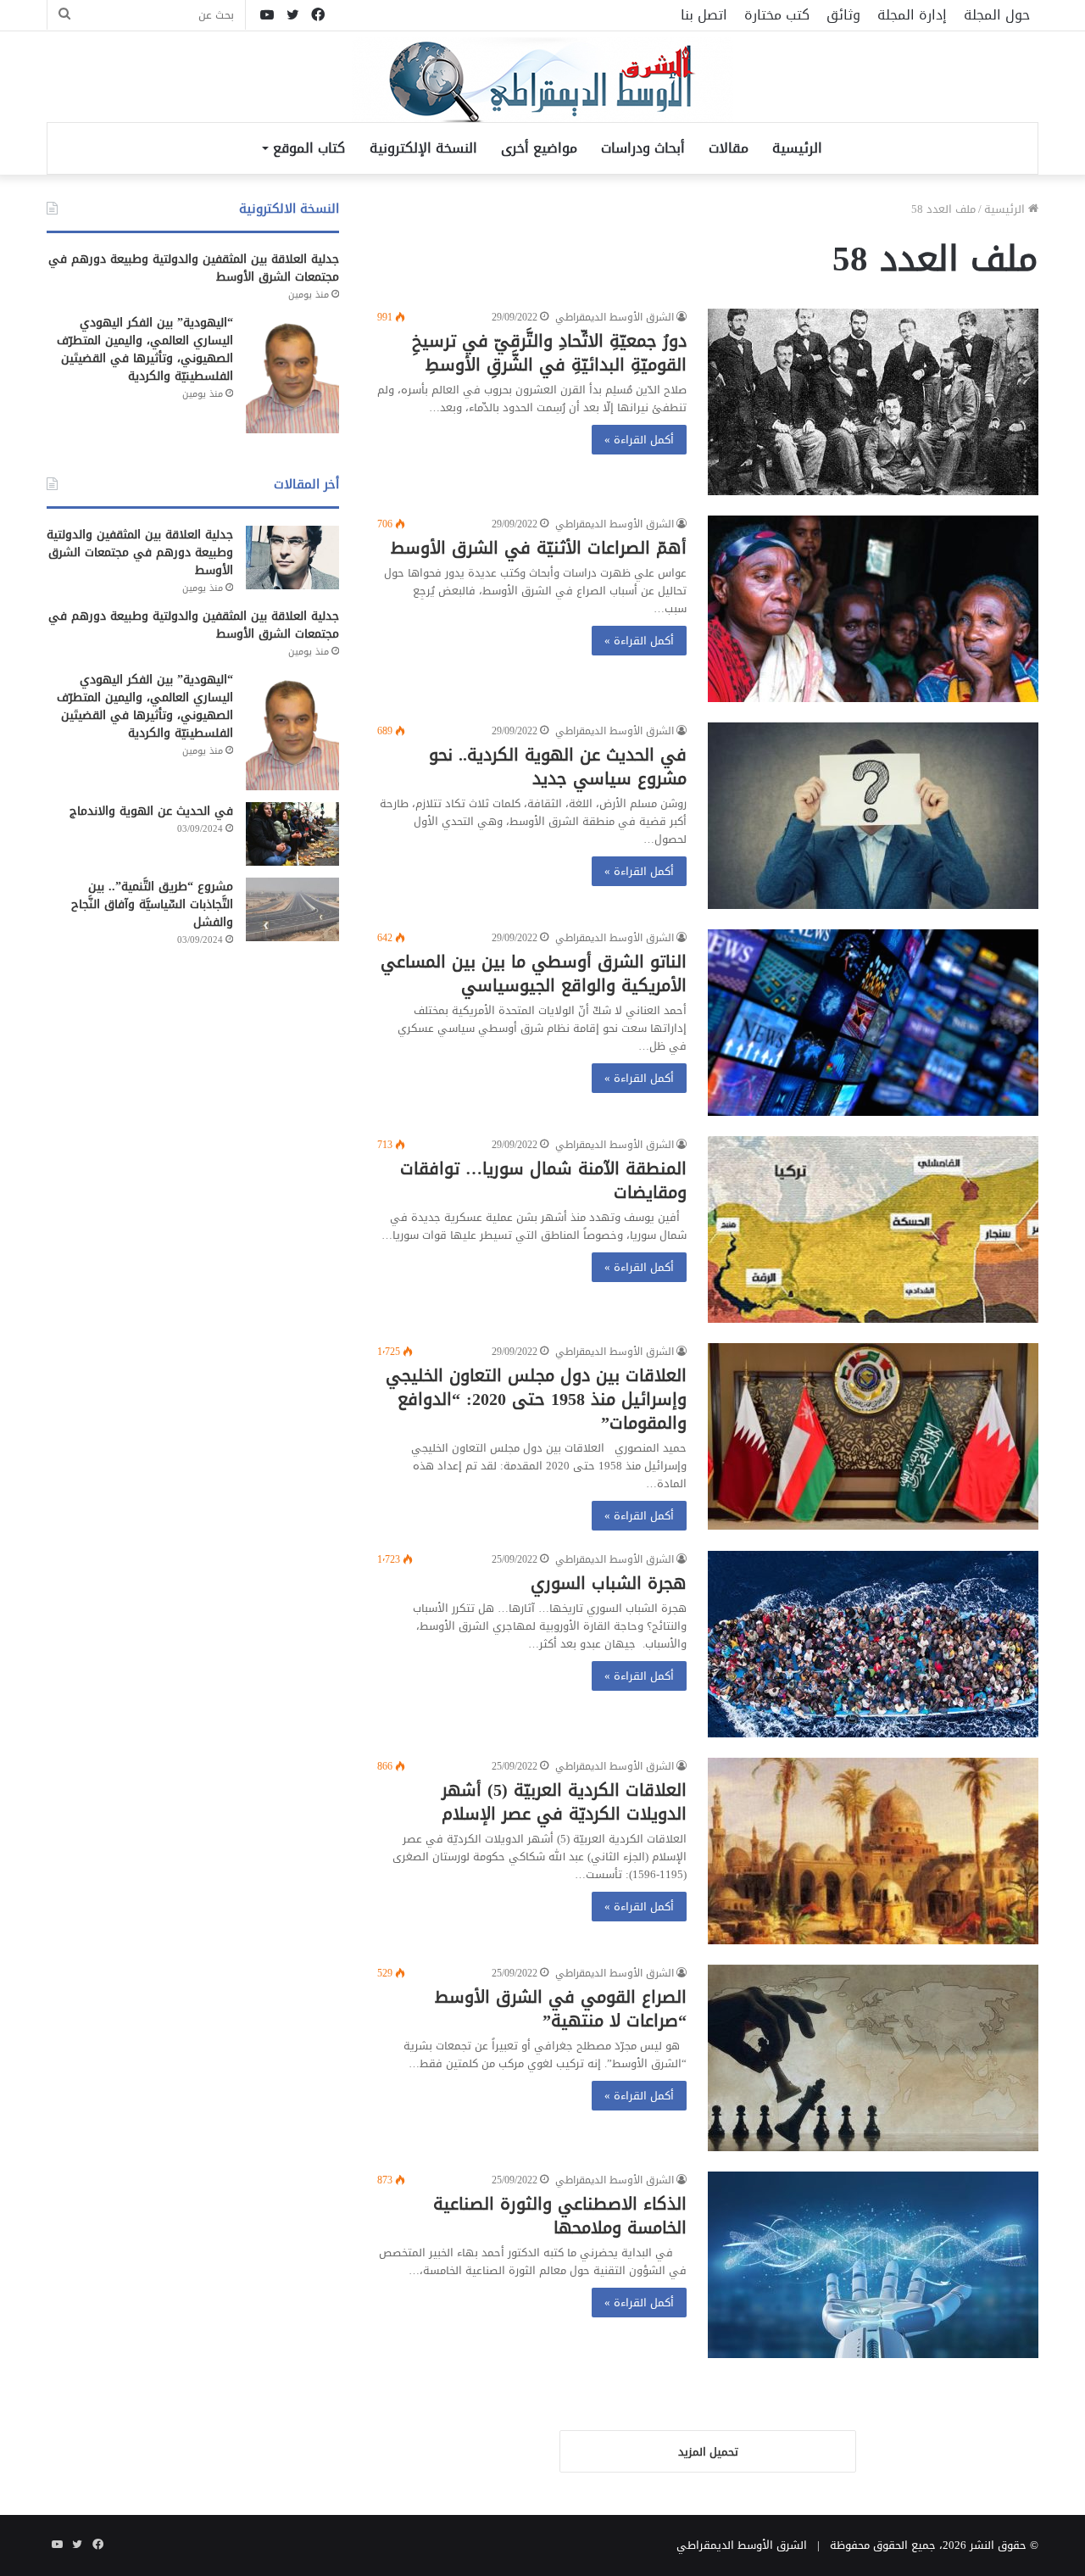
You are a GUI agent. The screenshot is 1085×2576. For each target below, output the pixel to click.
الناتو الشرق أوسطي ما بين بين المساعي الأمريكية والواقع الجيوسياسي (534, 973)
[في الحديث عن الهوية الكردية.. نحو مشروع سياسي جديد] (873, 816)
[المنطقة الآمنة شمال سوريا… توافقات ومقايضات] (873, 1229)
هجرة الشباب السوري (609, 1583)
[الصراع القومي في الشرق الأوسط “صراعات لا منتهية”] (873, 2058)
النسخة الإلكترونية (423, 148)
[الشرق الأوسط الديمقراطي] (542, 82)
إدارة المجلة (912, 15)
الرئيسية (797, 148)
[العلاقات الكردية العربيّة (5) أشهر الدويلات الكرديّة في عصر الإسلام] (873, 1851)
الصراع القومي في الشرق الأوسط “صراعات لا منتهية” (561, 2009)
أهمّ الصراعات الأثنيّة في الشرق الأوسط (539, 548)
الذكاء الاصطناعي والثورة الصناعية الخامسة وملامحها (560, 2216)
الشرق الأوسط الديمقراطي (615, 317)
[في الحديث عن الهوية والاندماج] (292, 834)
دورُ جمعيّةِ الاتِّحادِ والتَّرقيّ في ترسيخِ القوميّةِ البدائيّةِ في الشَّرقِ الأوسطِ (549, 353)
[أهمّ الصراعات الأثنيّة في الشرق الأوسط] (873, 609)
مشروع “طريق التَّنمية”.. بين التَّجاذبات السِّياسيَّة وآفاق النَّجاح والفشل (152, 904)
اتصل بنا (704, 15)
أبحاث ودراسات (643, 148)
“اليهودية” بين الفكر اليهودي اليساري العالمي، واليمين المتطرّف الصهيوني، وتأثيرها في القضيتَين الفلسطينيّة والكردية (145, 349)
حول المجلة (997, 15)
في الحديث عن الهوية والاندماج (151, 811)
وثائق (843, 15)
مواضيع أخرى (539, 148)
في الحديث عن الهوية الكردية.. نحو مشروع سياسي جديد (558, 767)
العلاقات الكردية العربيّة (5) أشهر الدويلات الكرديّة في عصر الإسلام (564, 1802)
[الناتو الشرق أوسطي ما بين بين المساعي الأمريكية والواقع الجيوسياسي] (873, 1023)
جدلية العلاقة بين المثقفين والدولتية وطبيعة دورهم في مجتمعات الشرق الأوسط (194, 268)
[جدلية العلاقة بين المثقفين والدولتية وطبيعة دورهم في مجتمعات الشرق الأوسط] (292, 558)
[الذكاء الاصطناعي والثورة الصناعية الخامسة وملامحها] (873, 2265)
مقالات (729, 148)
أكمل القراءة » (639, 440)
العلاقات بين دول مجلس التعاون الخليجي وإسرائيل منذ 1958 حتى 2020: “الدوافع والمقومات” (536, 1399)
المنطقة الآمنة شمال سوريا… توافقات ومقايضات (543, 1180)
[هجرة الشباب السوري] (873, 1644)
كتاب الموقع (309, 148)
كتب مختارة (777, 15)
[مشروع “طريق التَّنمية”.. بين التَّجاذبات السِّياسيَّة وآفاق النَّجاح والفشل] (292, 909)
